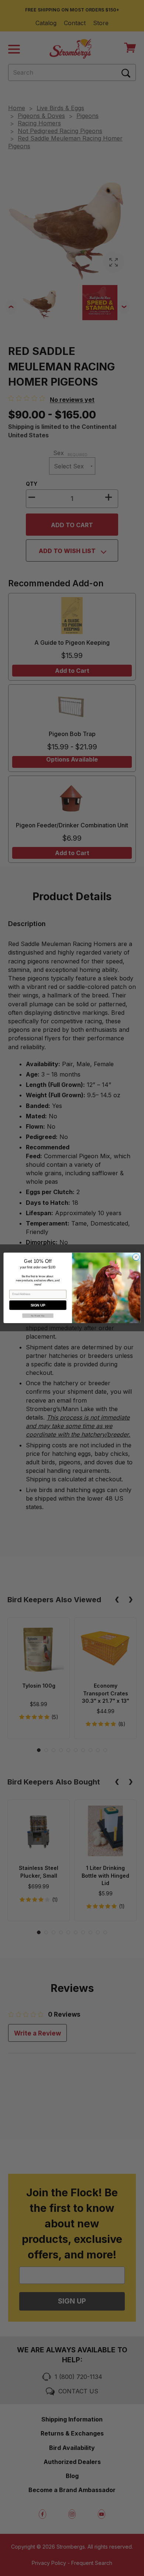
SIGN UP (38, 1305)
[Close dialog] (136, 1257)
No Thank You (38, 1316)
